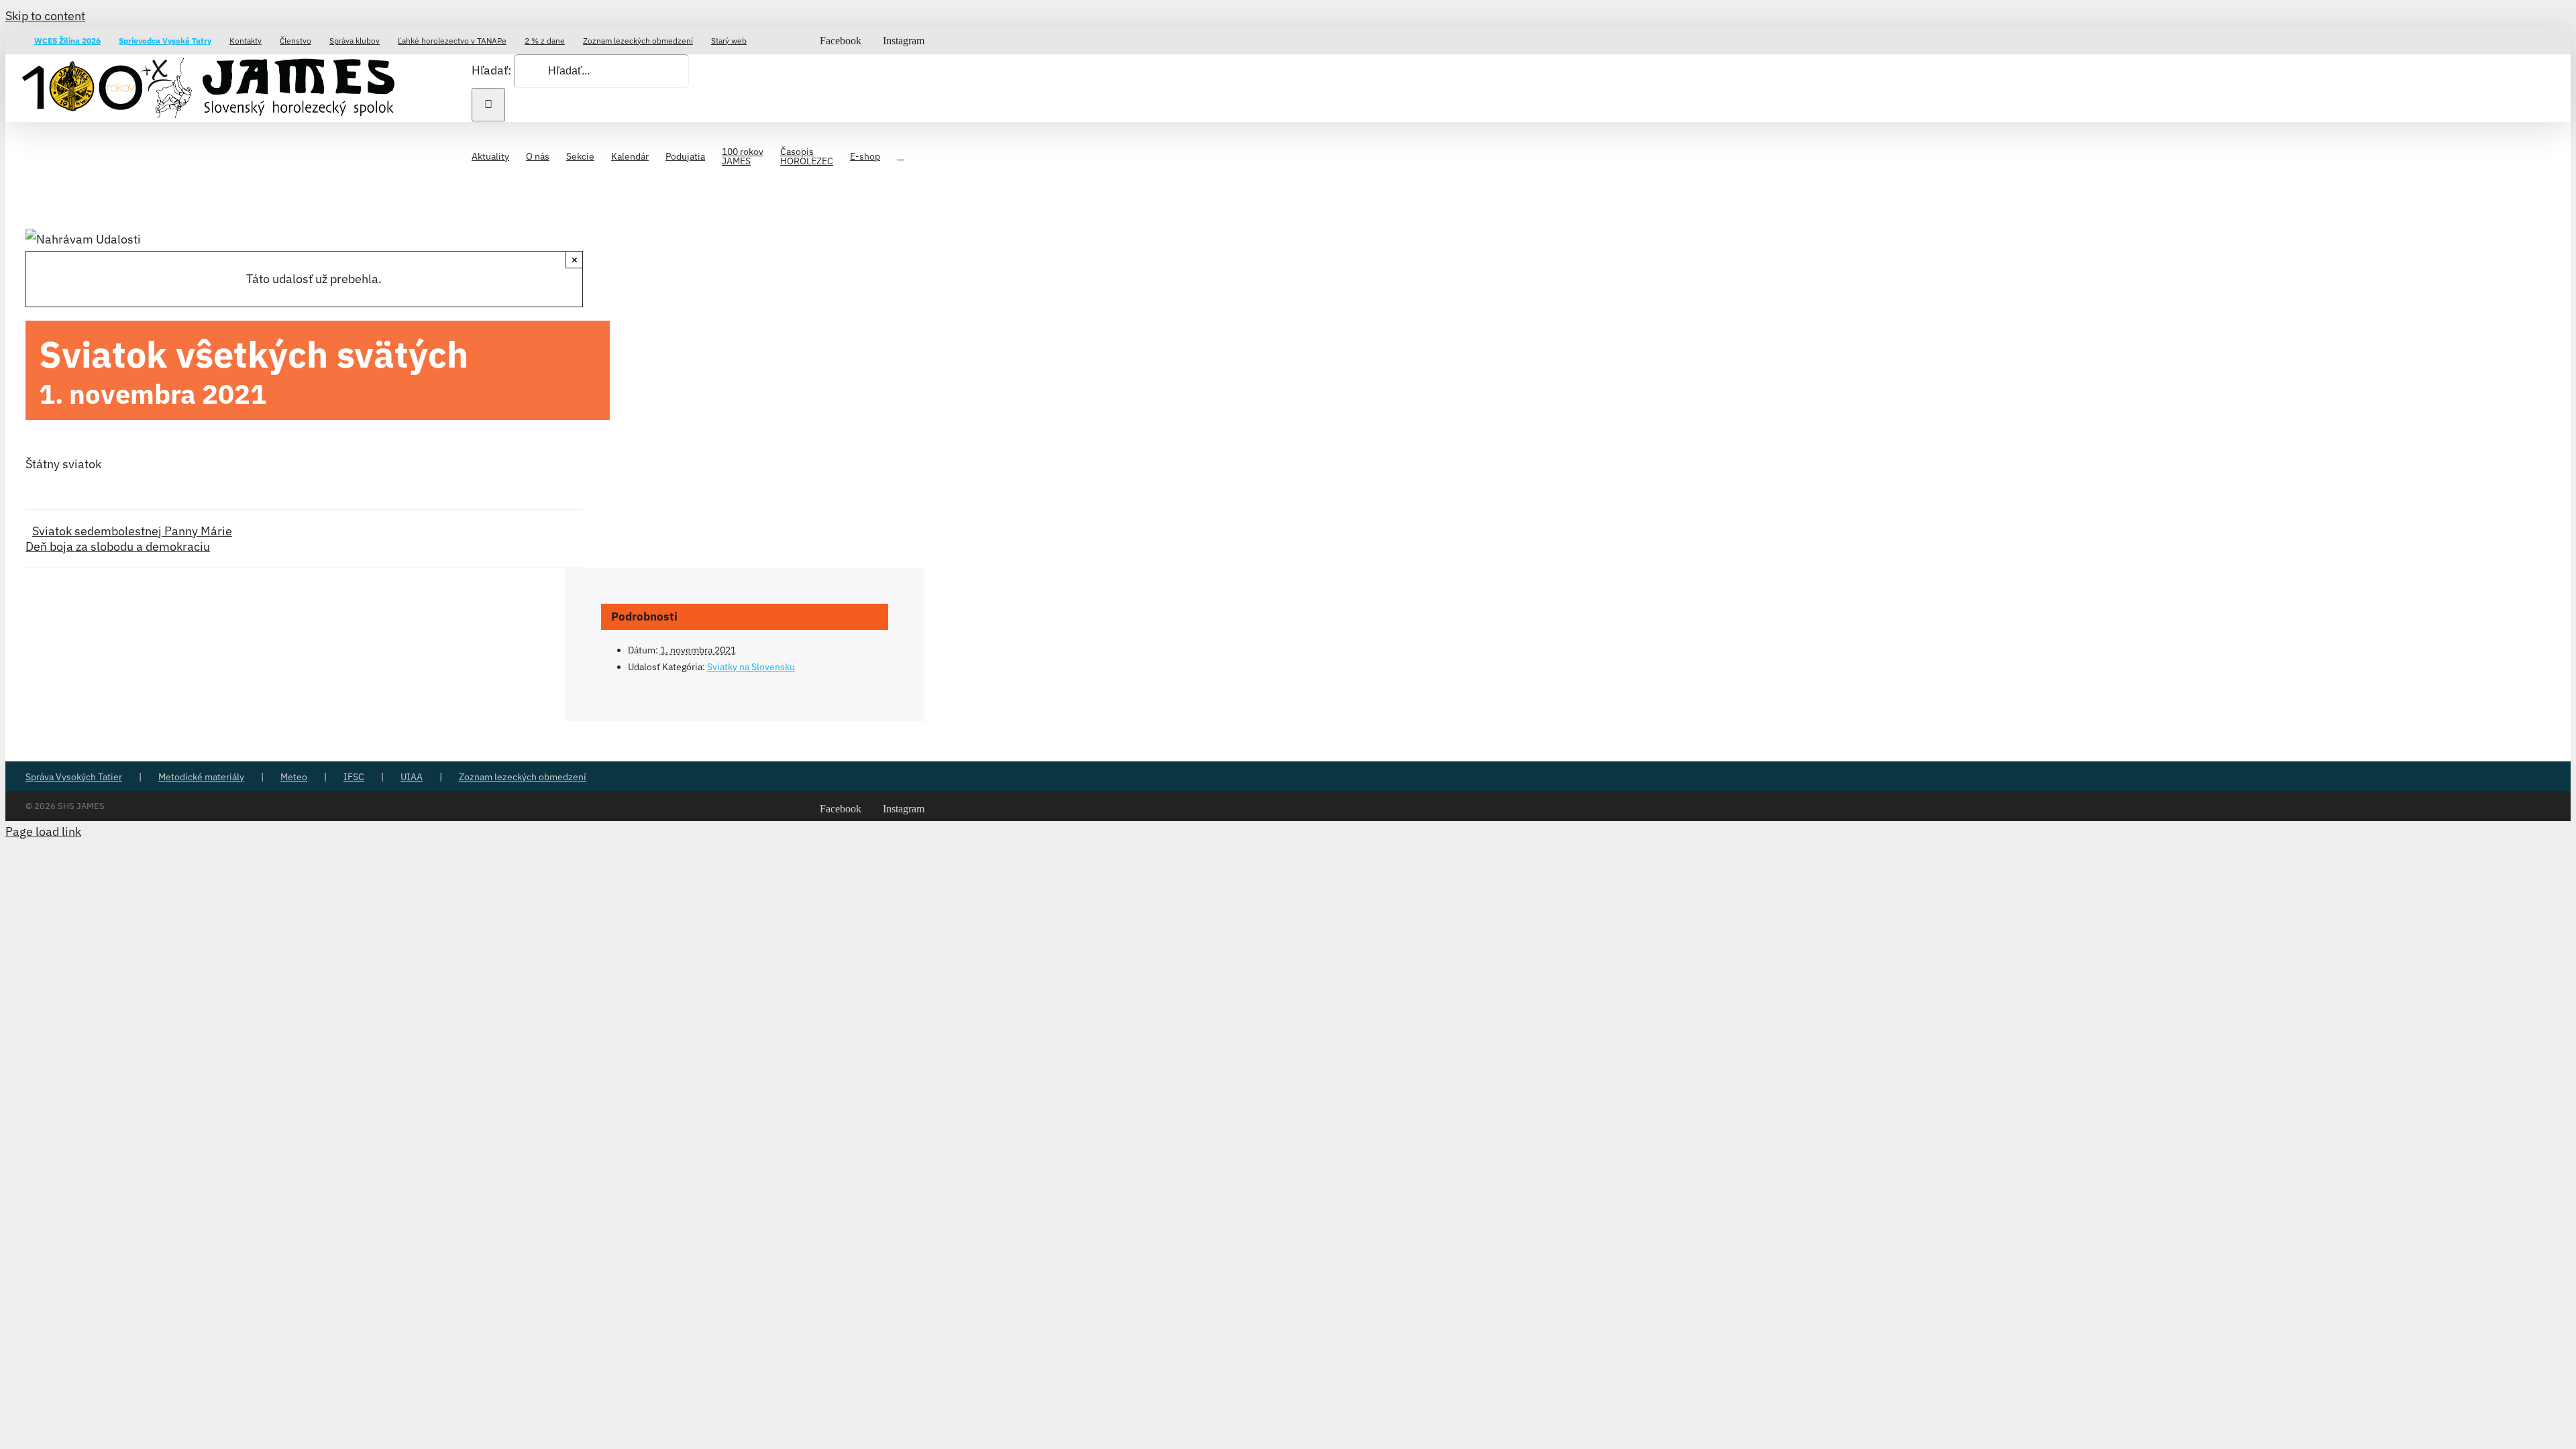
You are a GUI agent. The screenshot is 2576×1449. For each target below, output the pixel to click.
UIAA (412, 777)
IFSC (354, 777)
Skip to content (45, 16)
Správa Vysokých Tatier (74, 777)
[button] (901, 155)
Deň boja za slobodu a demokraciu (118, 546)
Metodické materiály (201, 777)
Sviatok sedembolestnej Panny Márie (132, 531)
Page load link (43, 831)
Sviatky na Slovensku (751, 667)
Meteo (294, 777)
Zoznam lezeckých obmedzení (523, 777)
